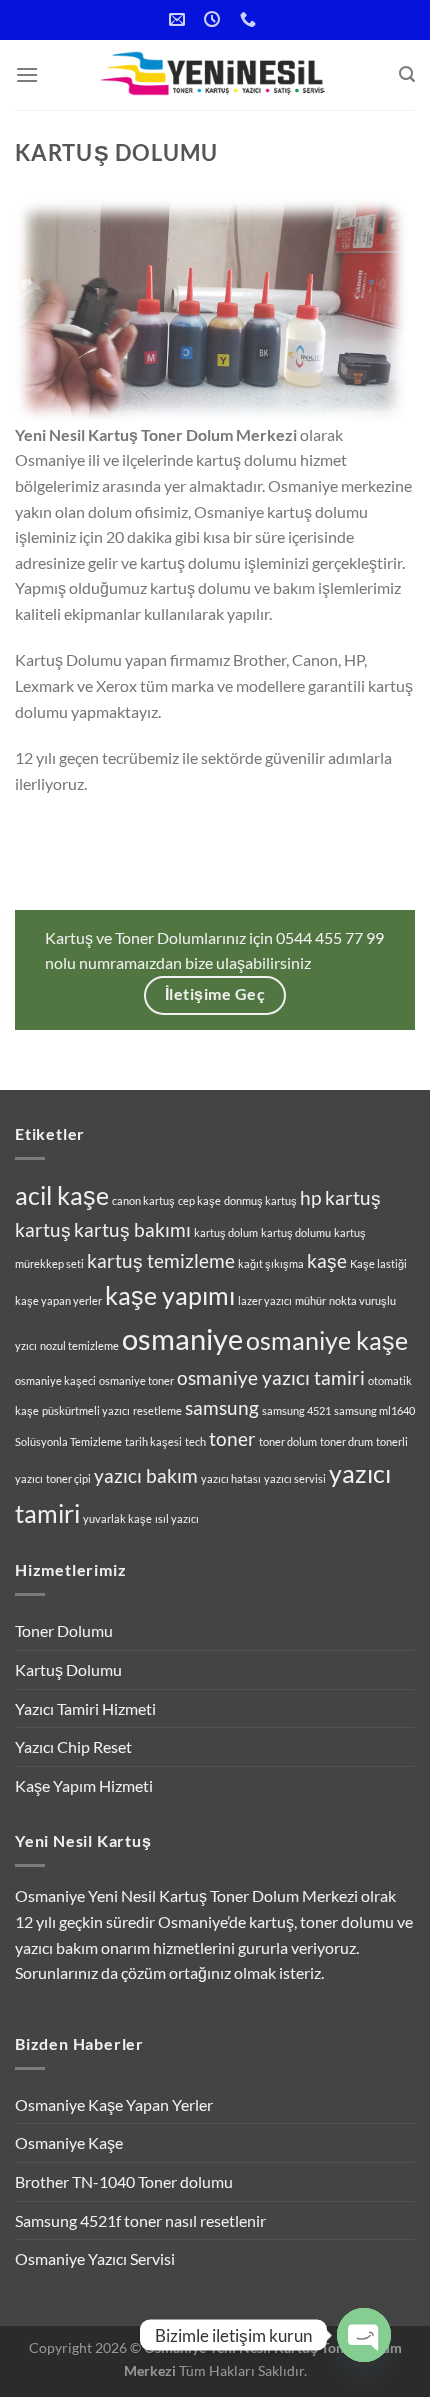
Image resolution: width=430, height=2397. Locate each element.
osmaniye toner (136, 1380)
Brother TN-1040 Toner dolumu (124, 2181)
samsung (222, 1407)
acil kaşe (62, 1195)
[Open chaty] (364, 2335)
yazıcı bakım (146, 1475)
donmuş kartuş (260, 1200)
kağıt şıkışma (271, 1263)
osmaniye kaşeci (55, 1380)
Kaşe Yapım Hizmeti (84, 1785)
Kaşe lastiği (378, 1263)
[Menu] (27, 74)
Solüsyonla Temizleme (68, 1441)
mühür (310, 1300)
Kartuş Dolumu (68, 1669)
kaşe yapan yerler (58, 1300)
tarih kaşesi (153, 1441)
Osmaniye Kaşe (69, 2142)
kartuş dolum (226, 1232)
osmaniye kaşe (327, 1340)
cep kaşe (199, 1200)
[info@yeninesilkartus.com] (179, 19)
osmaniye (182, 1338)
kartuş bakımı (132, 1229)
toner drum (346, 1441)
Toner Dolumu (64, 1630)
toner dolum (288, 1441)
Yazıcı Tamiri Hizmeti (85, 1708)
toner (232, 1438)
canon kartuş (143, 1200)
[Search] (407, 74)
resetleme (157, 1410)
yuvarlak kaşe (117, 1518)
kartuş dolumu (296, 1232)
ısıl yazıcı (177, 1518)
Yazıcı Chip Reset (73, 1746)
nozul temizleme (79, 1345)
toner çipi (68, 1478)
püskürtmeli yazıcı (86, 1410)
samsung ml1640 (374, 1410)
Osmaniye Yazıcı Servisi (95, 2258)
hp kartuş (340, 1197)
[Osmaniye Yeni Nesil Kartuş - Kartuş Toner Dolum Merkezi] (215, 75)
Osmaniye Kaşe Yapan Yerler (114, 2104)
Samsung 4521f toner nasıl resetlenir (140, 2220)
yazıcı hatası (231, 1478)
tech (195, 1441)
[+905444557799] (250, 19)
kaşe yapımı (170, 1295)
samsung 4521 (296, 1410)
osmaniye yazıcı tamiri (271, 1377)
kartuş (43, 1229)
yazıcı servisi (295, 1478)
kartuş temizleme (161, 1260)
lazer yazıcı (265, 1300)
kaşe (327, 1260)
